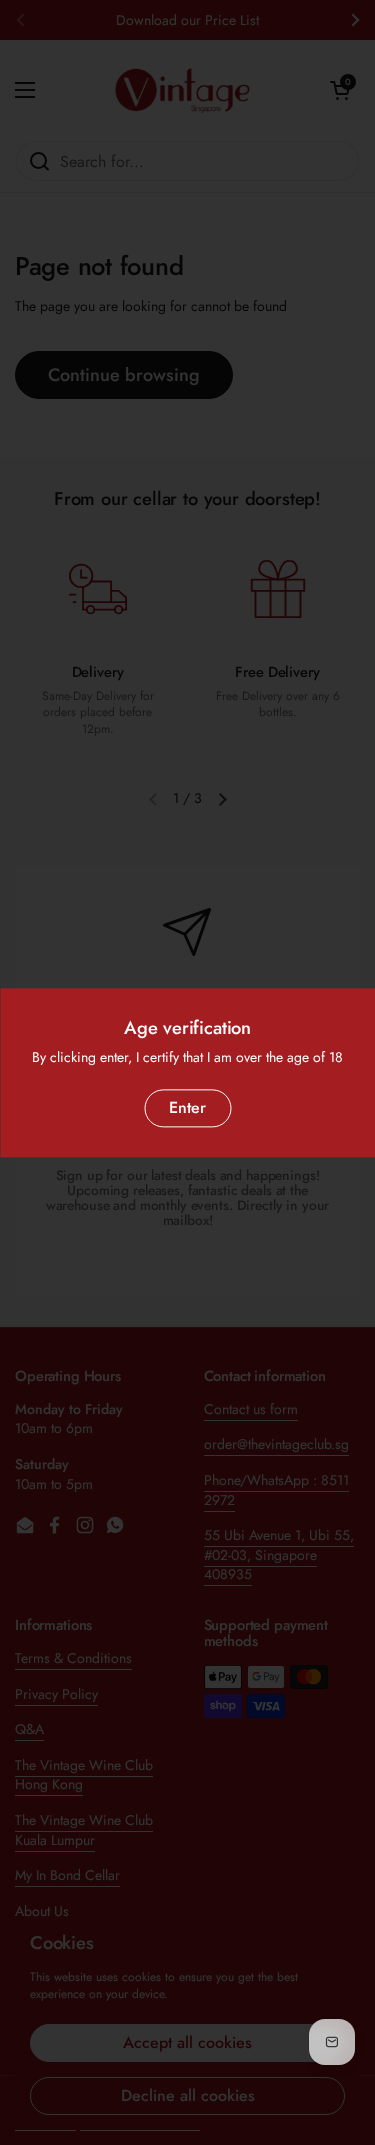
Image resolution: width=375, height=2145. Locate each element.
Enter (187, 1107)
